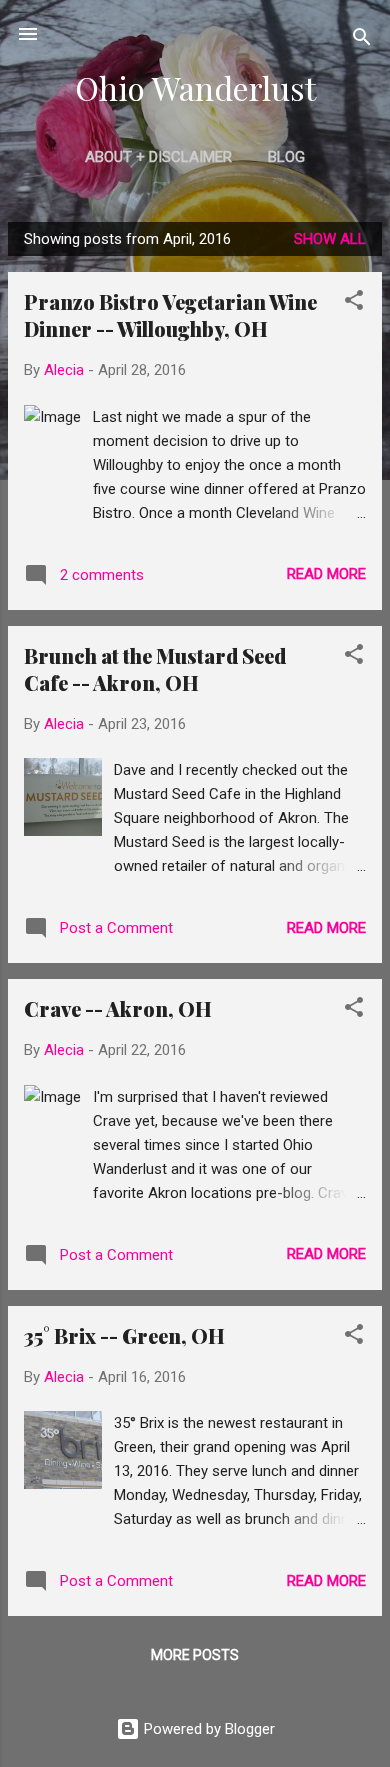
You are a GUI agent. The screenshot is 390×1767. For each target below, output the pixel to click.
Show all (330, 239)
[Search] (362, 40)
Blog (286, 157)
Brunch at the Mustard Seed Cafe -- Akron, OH (155, 669)
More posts (195, 1655)
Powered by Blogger (207, 1729)
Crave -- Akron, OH (118, 1008)
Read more (326, 574)
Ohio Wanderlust (195, 87)
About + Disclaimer (158, 157)
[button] (354, 303)
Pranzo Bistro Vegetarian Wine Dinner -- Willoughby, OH (170, 315)
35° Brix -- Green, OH (124, 1335)
